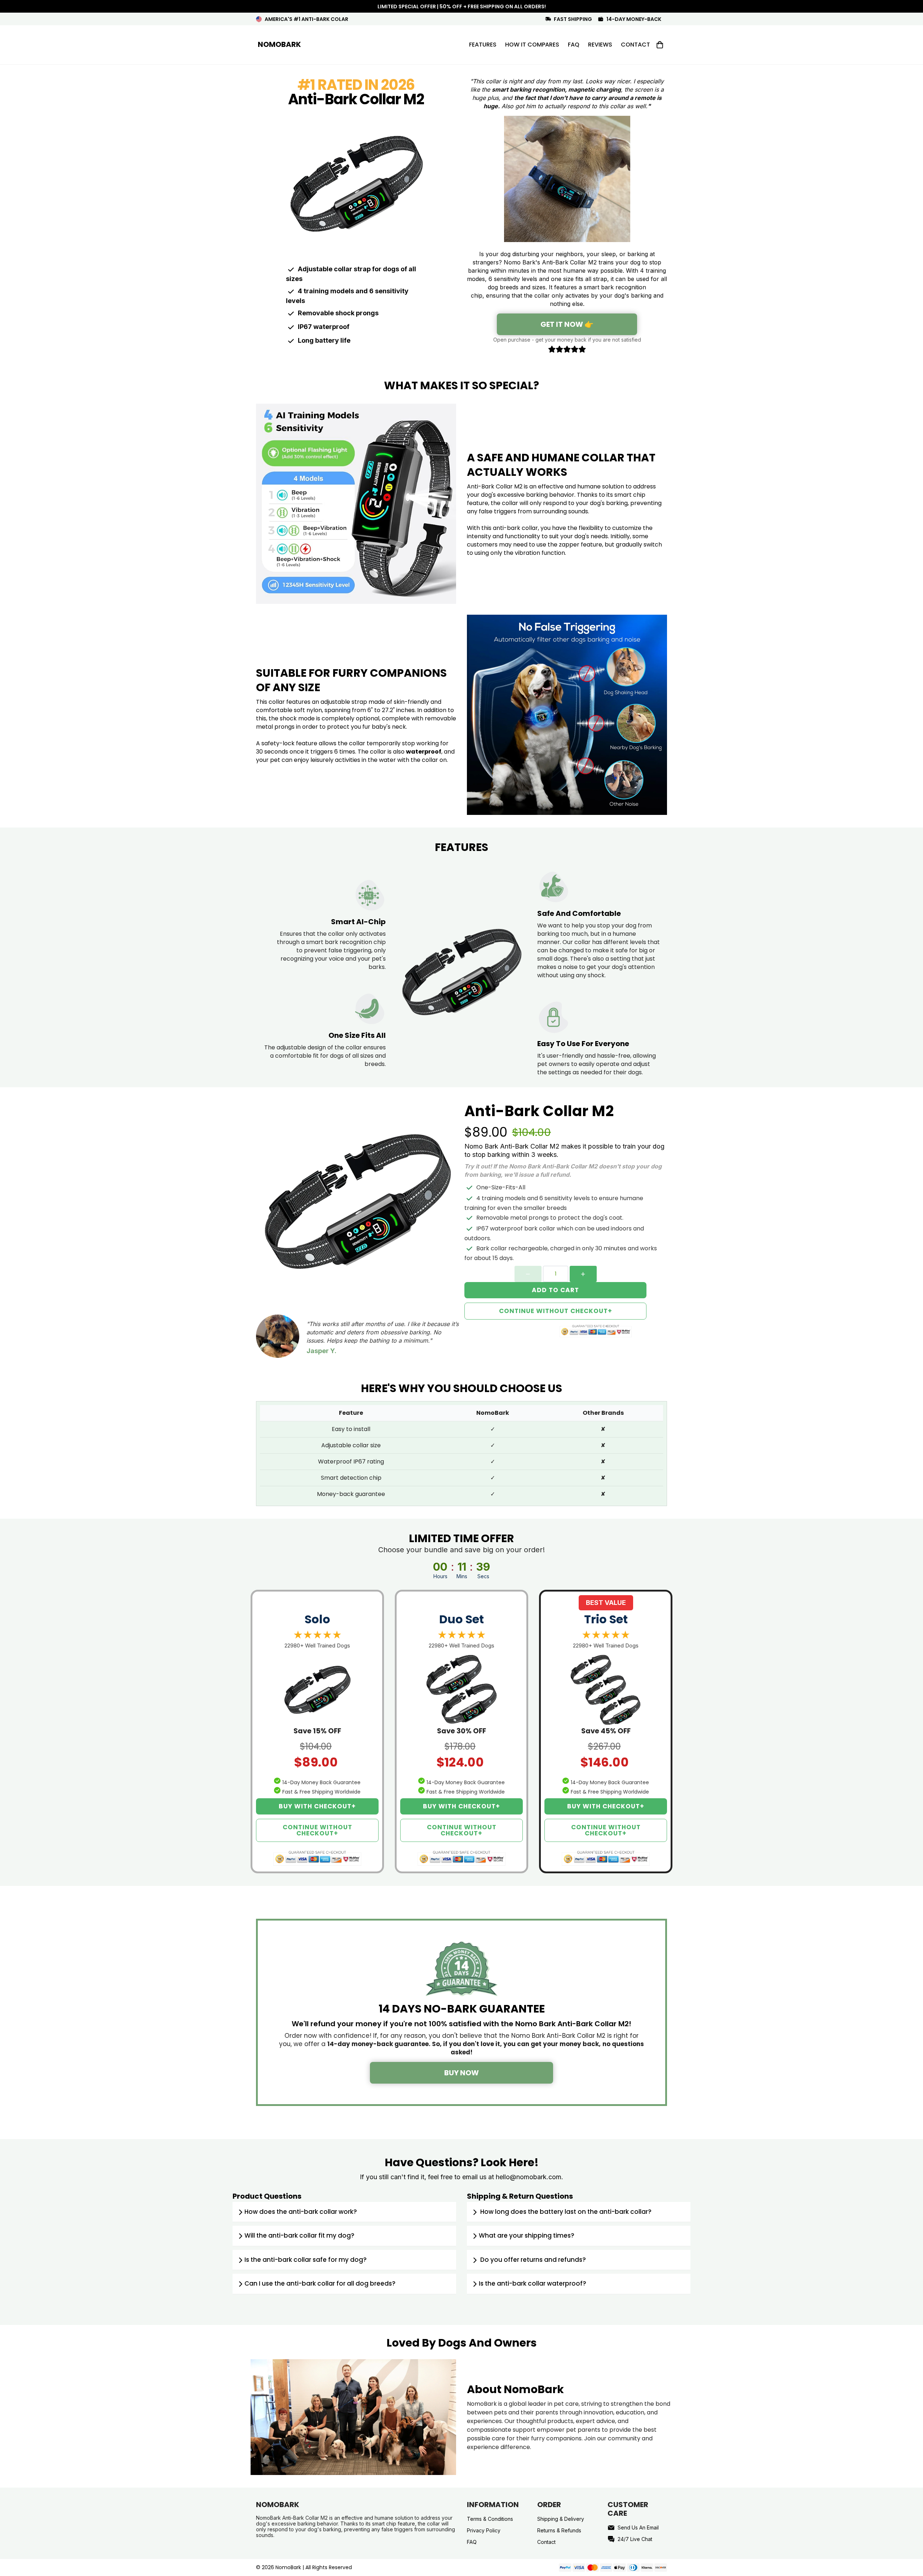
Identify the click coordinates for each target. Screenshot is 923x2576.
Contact (635, 45)
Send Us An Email (638, 2527)
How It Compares (532, 45)
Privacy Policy (484, 2530)
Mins (462, 1576)
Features (483, 45)
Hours (440, 1576)
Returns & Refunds (559, 2530)
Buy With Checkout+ (317, 1806)
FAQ (472, 2542)
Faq (574, 45)
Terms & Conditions (490, 2519)
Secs (483, 1576)
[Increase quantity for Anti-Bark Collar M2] (583, 1274)
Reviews (600, 45)
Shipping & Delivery (561, 2519)
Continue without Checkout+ (556, 1311)
